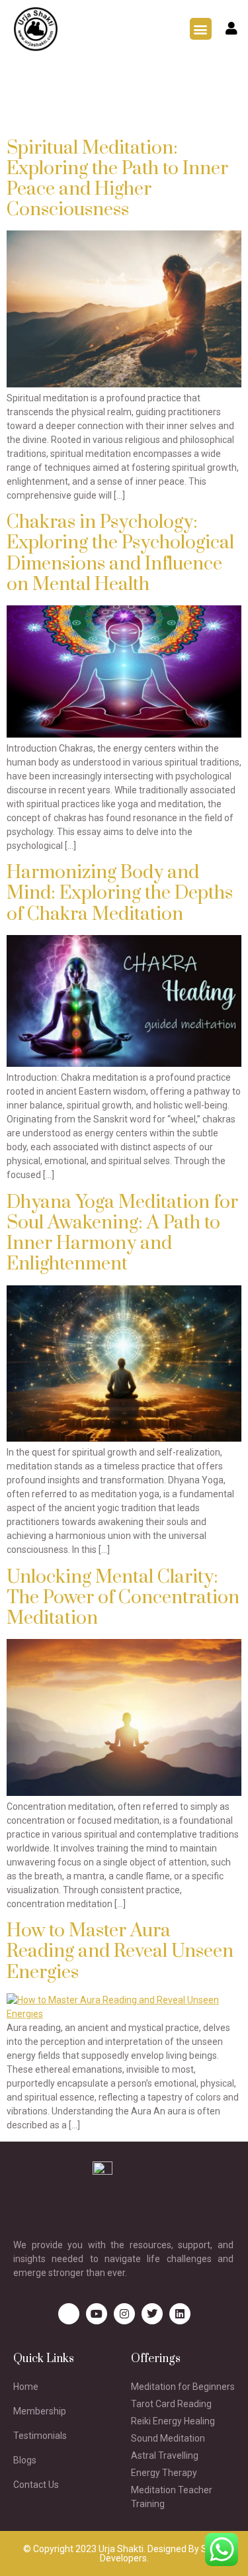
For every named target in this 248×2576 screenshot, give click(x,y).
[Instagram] (124, 2314)
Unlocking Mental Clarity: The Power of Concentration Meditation (123, 1598)
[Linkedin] (180, 2314)
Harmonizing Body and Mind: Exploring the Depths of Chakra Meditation (120, 893)
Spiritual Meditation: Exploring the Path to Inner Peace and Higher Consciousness (117, 179)
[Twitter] (152, 2314)
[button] (201, 29)
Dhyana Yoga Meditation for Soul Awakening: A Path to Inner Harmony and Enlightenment (122, 1233)
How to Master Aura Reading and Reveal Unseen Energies (120, 1951)
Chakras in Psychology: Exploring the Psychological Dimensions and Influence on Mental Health (120, 553)
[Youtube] (97, 2314)
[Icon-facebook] (69, 2314)
